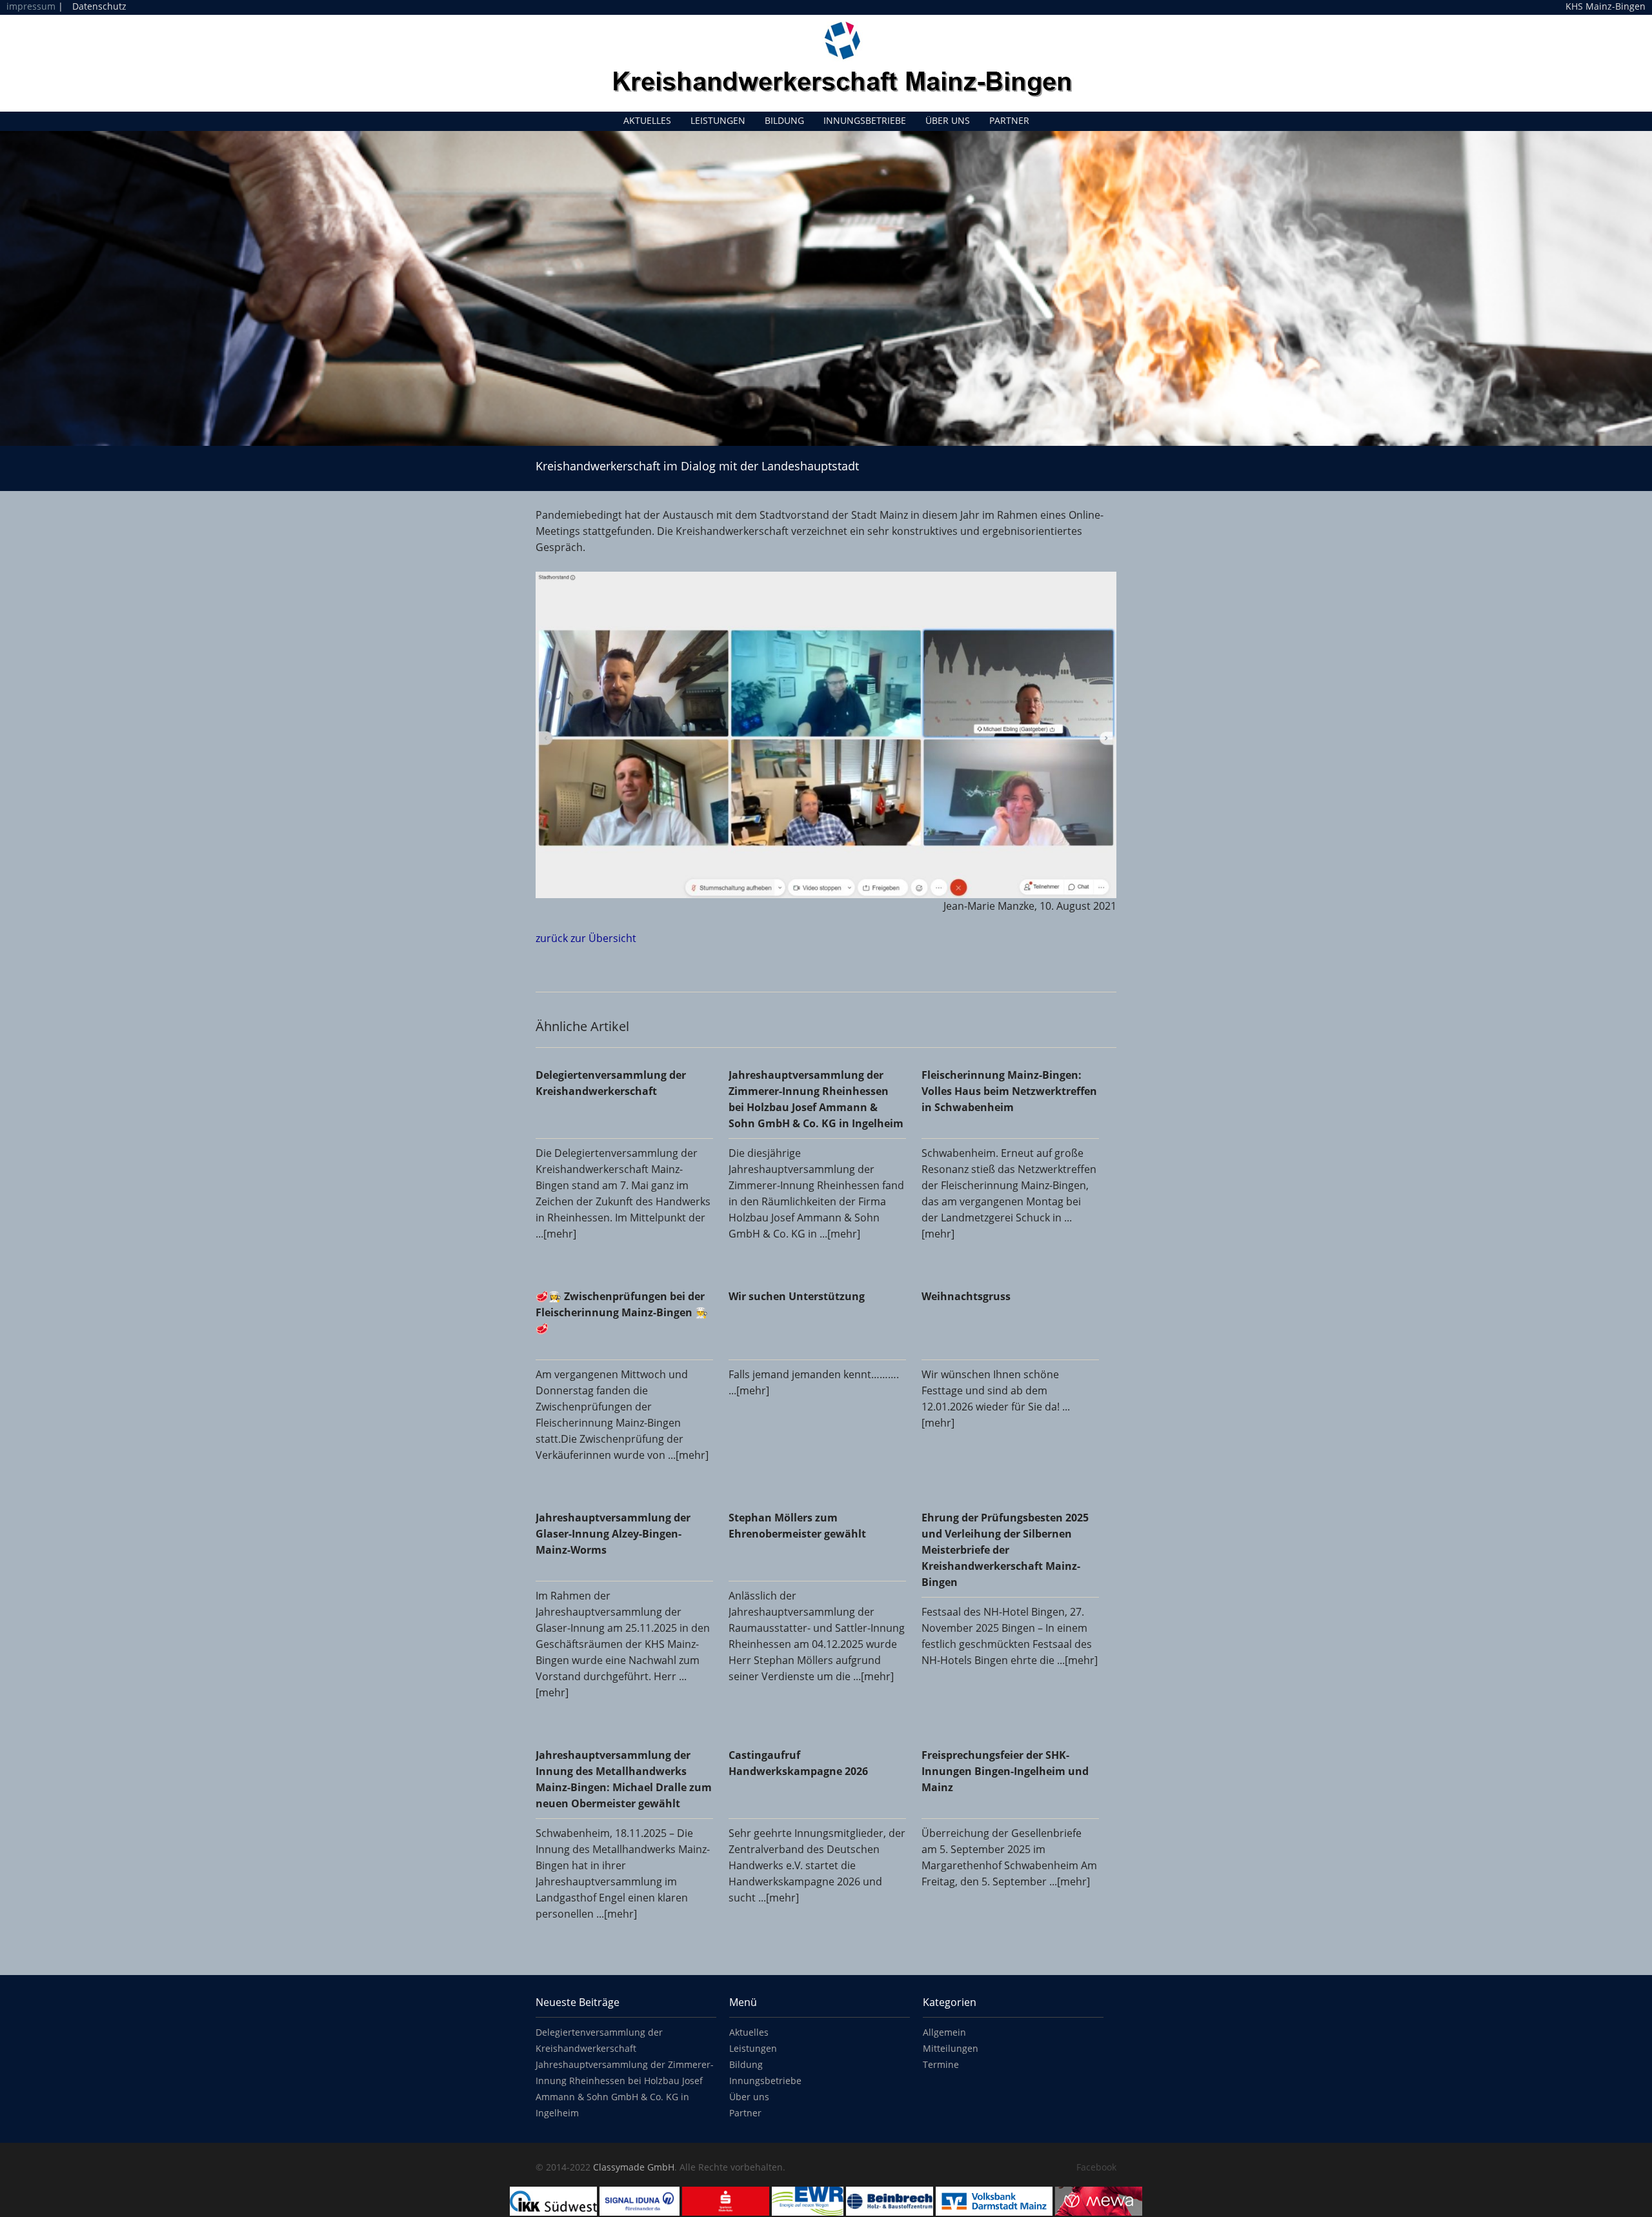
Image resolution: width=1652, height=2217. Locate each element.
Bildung (784, 120)
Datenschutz (99, 6)
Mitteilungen (951, 2048)
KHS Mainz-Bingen (1606, 6)
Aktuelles (647, 120)
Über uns (948, 120)
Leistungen (718, 120)
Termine (941, 2064)
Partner (1009, 120)
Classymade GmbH (634, 2167)
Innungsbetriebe (865, 120)
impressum (31, 6)
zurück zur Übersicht (586, 938)
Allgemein (944, 2032)
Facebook (1096, 2167)
